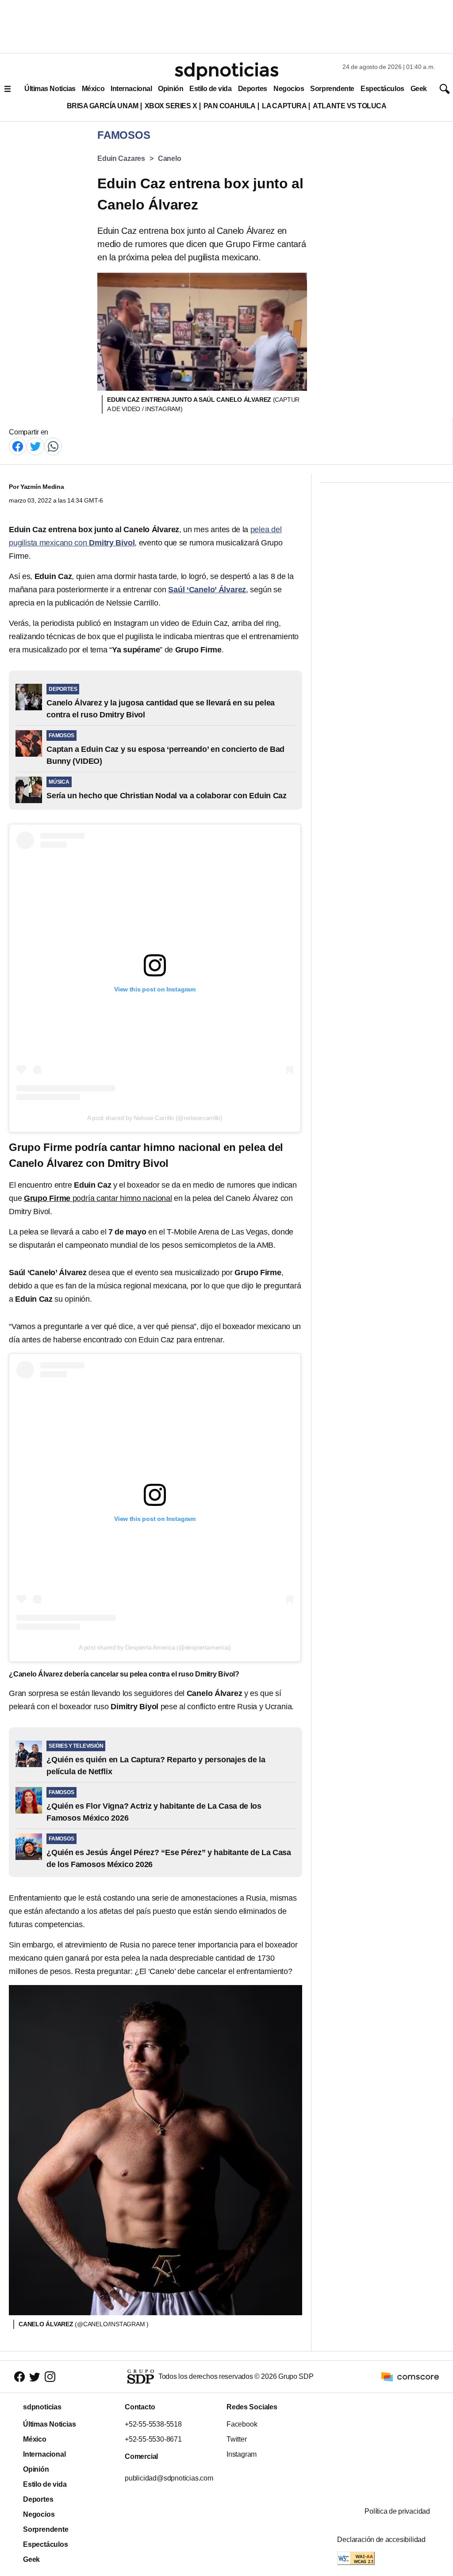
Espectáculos (382, 89)
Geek (419, 89)
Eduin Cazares (121, 158)
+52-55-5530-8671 (153, 2439)
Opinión (171, 89)
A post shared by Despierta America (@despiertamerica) (155, 1647)
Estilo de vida (210, 89)
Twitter (237, 2439)
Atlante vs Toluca (349, 106)
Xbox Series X (171, 106)
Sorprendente (332, 89)
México (93, 89)
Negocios (289, 89)
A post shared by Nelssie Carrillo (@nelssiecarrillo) (155, 1118)
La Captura (284, 106)
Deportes (253, 89)
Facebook (242, 2424)
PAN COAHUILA (230, 106)
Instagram (242, 2454)
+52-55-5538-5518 (153, 2424)
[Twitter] (35, 446)
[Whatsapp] (53, 446)
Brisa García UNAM (103, 106)
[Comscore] (410, 2376)
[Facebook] (18, 446)
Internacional (131, 89)
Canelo (170, 158)
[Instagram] (50, 2376)
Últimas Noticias (50, 89)
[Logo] (226, 71)
